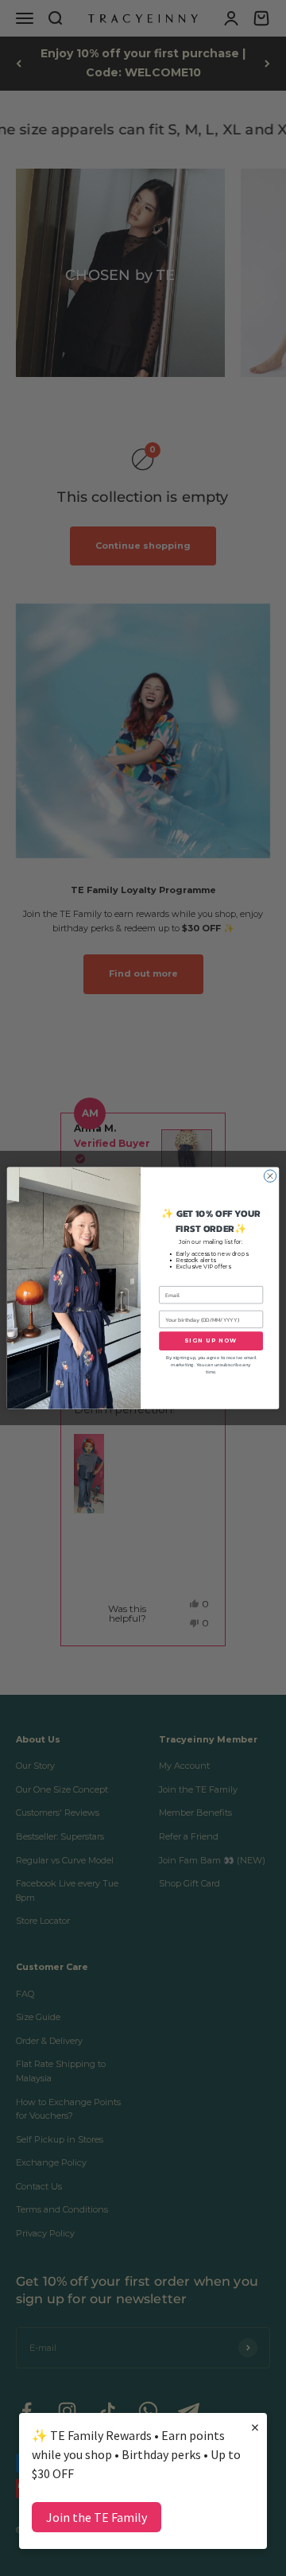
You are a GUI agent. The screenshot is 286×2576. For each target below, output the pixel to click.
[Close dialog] (270, 1176)
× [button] (255, 2427)
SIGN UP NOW (211, 1340)
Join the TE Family (97, 2517)
